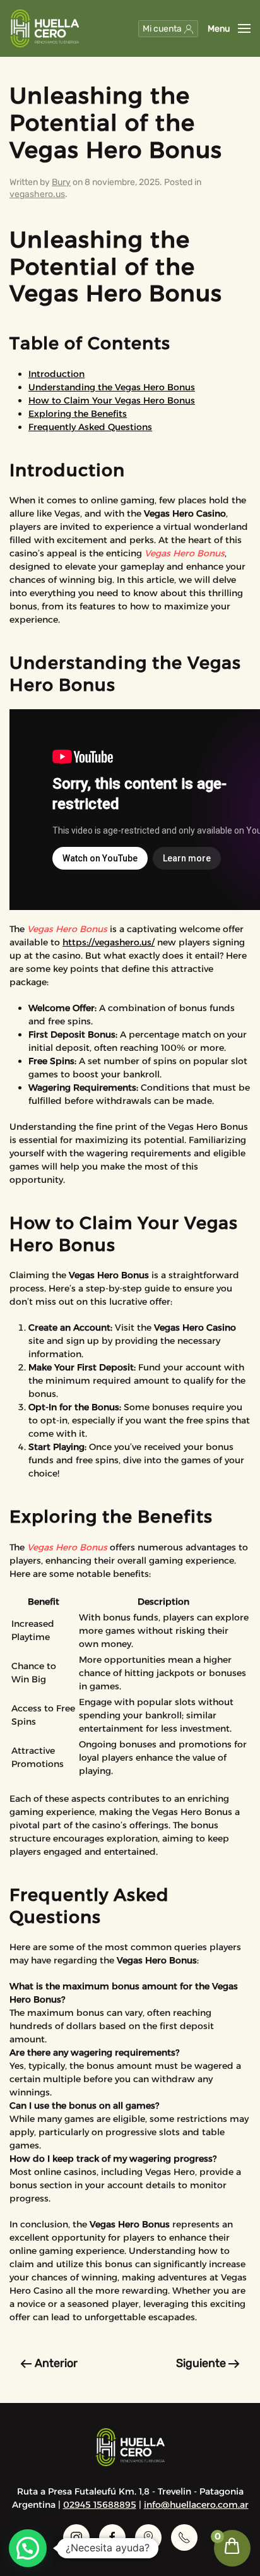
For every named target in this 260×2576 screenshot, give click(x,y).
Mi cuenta (163, 29)
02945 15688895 (100, 2505)
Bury (61, 182)
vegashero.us (37, 194)
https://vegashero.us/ (109, 942)
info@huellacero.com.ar (196, 2505)
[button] (229, 28)
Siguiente (201, 2363)
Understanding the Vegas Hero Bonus (112, 387)
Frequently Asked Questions (90, 427)
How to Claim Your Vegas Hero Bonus (112, 400)
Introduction (56, 374)
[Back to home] (44, 28)
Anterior (56, 2363)
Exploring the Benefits (78, 414)
